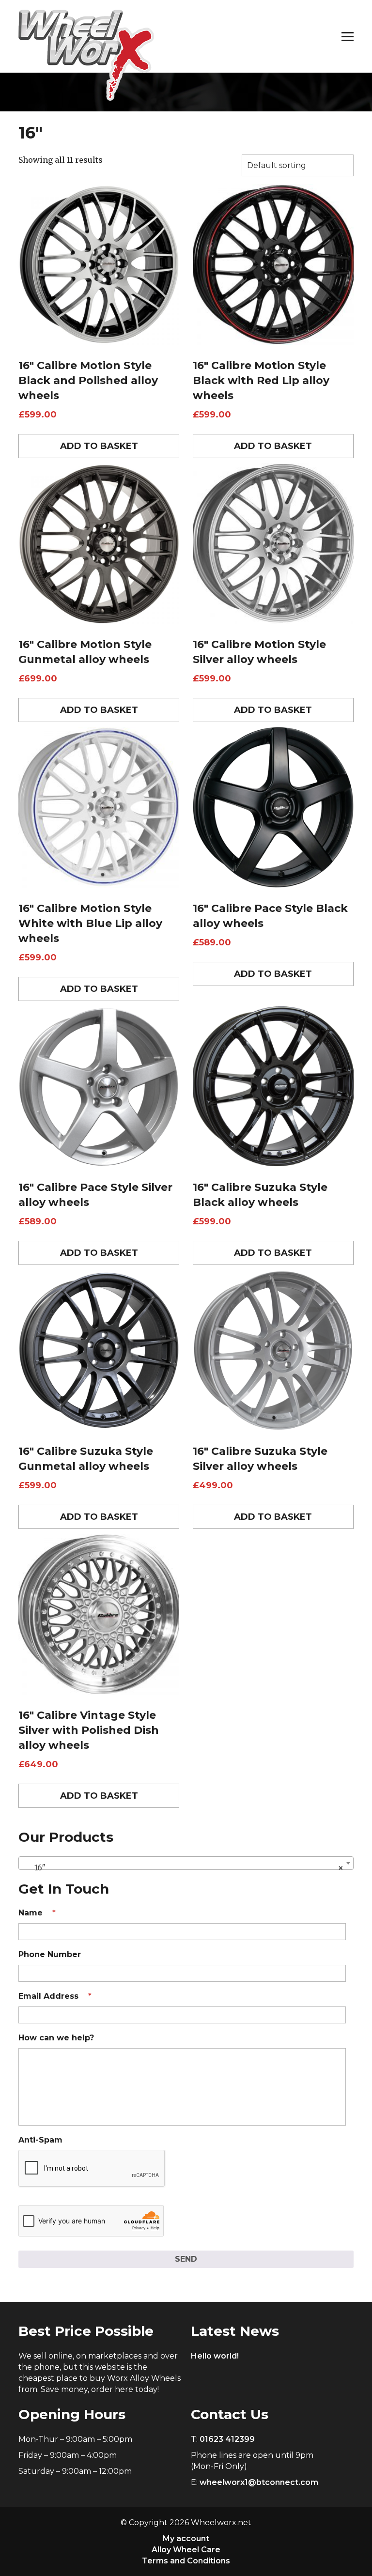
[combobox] (186, 1863)
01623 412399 (227, 2439)
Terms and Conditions (186, 2561)
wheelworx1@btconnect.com (259, 2482)
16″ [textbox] (183, 1867)
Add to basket (99, 446)
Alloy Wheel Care (186, 2550)
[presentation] (92, 2169)
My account (186, 2538)
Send (186, 2259)
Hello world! (215, 2356)
